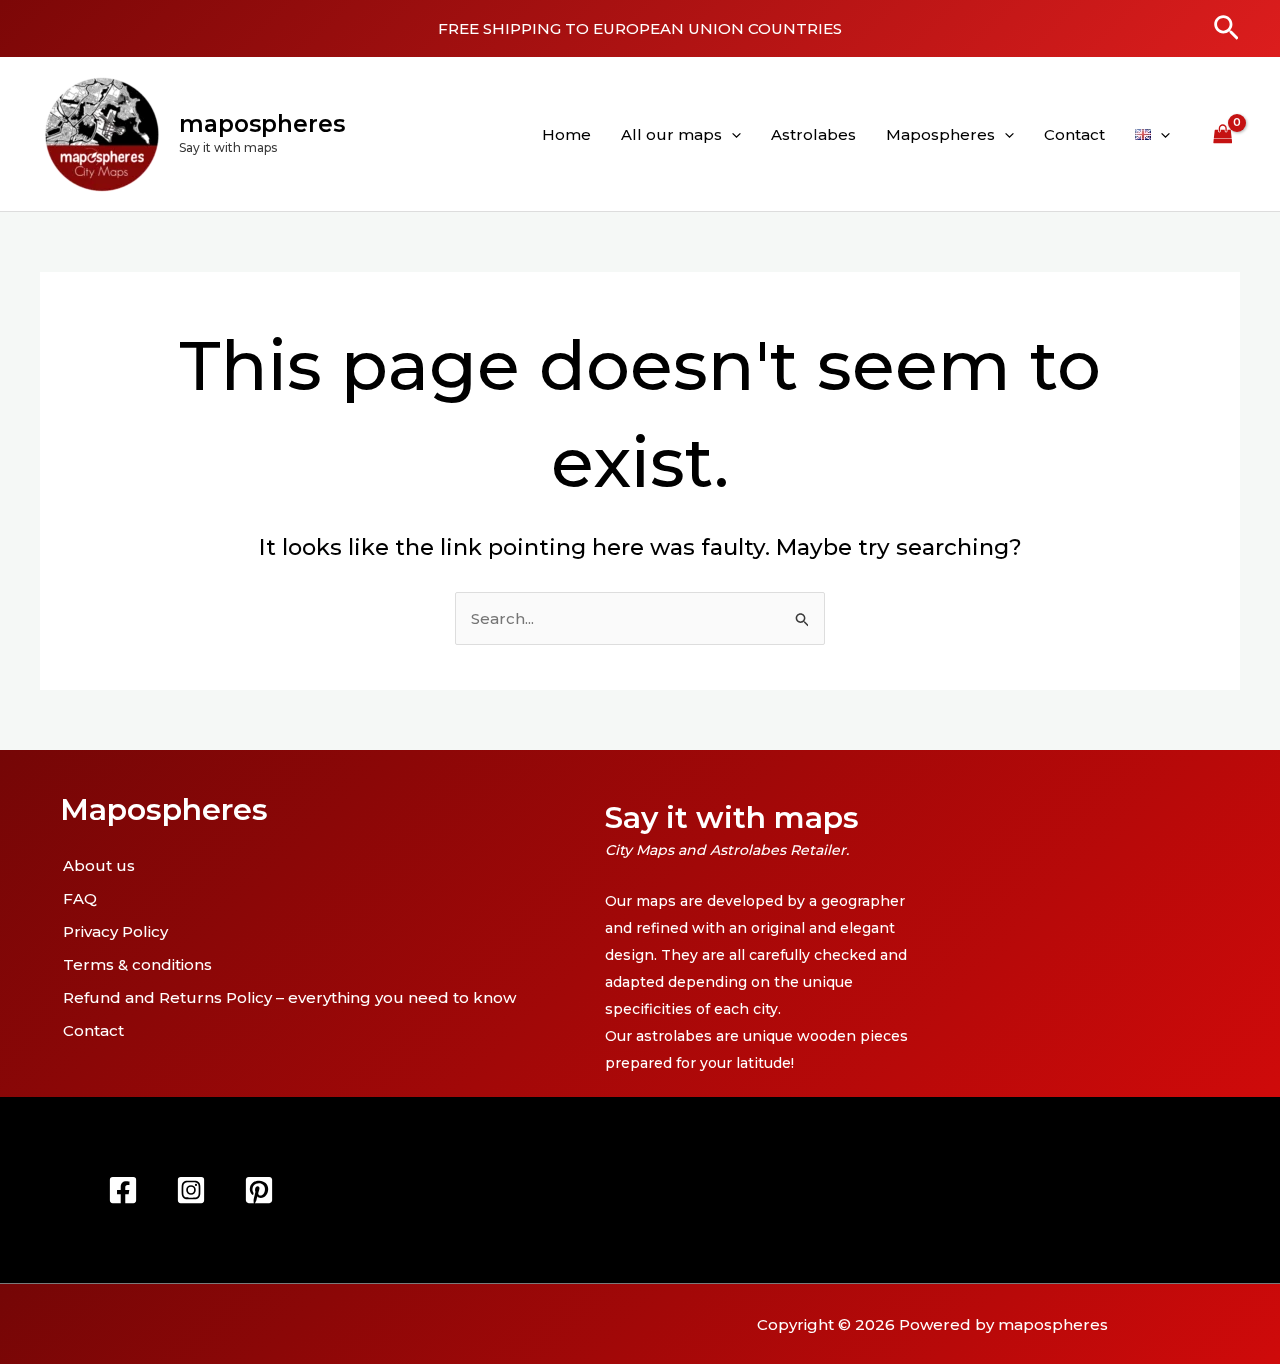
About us (99, 865)
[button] (1226, 29)
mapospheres (262, 124)
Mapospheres (940, 134)
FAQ (80, 898)
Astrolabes (813, 134)
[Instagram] (191, 1190)
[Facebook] (123, 1190)
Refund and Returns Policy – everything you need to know (289, 997)
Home (566, 134)
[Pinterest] (259, 1190)
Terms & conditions (137, 964)
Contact (1074, 134)
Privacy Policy (115, 931)
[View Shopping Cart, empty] (1223, 134)
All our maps (671, 134)
